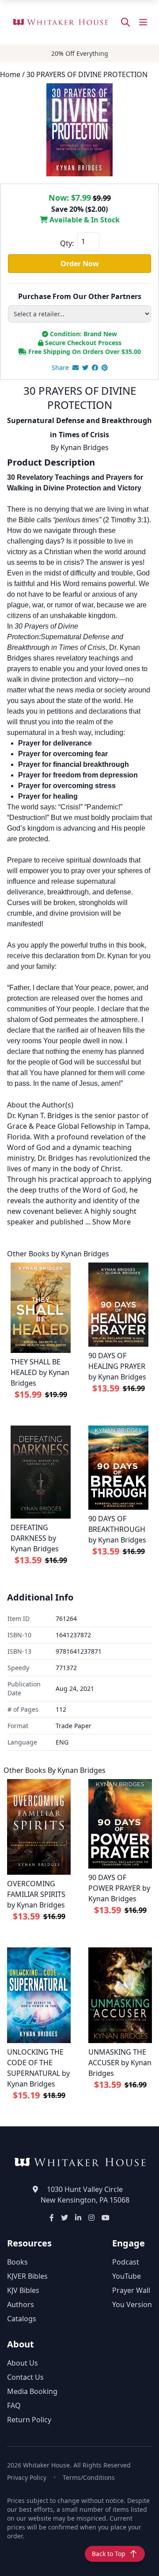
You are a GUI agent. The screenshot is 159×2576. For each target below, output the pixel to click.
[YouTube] (106, 2218)
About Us (23, 2363)
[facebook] (95, 368)
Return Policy (29, 2420)
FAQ (14, 2405)
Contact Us (25, 2377)
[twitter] (85, 368)
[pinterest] (105, 368)
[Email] (76, 368)
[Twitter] (64, 2218)
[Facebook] (52, 2218)
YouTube (127, 2276)
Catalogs (22, 2319)
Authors (21, 2304)
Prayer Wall (131, 2290)
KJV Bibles (23, 2290)
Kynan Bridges (85, 447)
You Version (132, 2304)
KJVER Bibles (27, 2276)
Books (17, 2262)
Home (10, 74)
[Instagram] (91, 2218)
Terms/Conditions (89, 2477)
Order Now (80, 264)
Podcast (126, 2262)
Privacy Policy (27, 2477)
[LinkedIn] (78, 2218)
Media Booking (32, 2391)
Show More (112, 1222)
